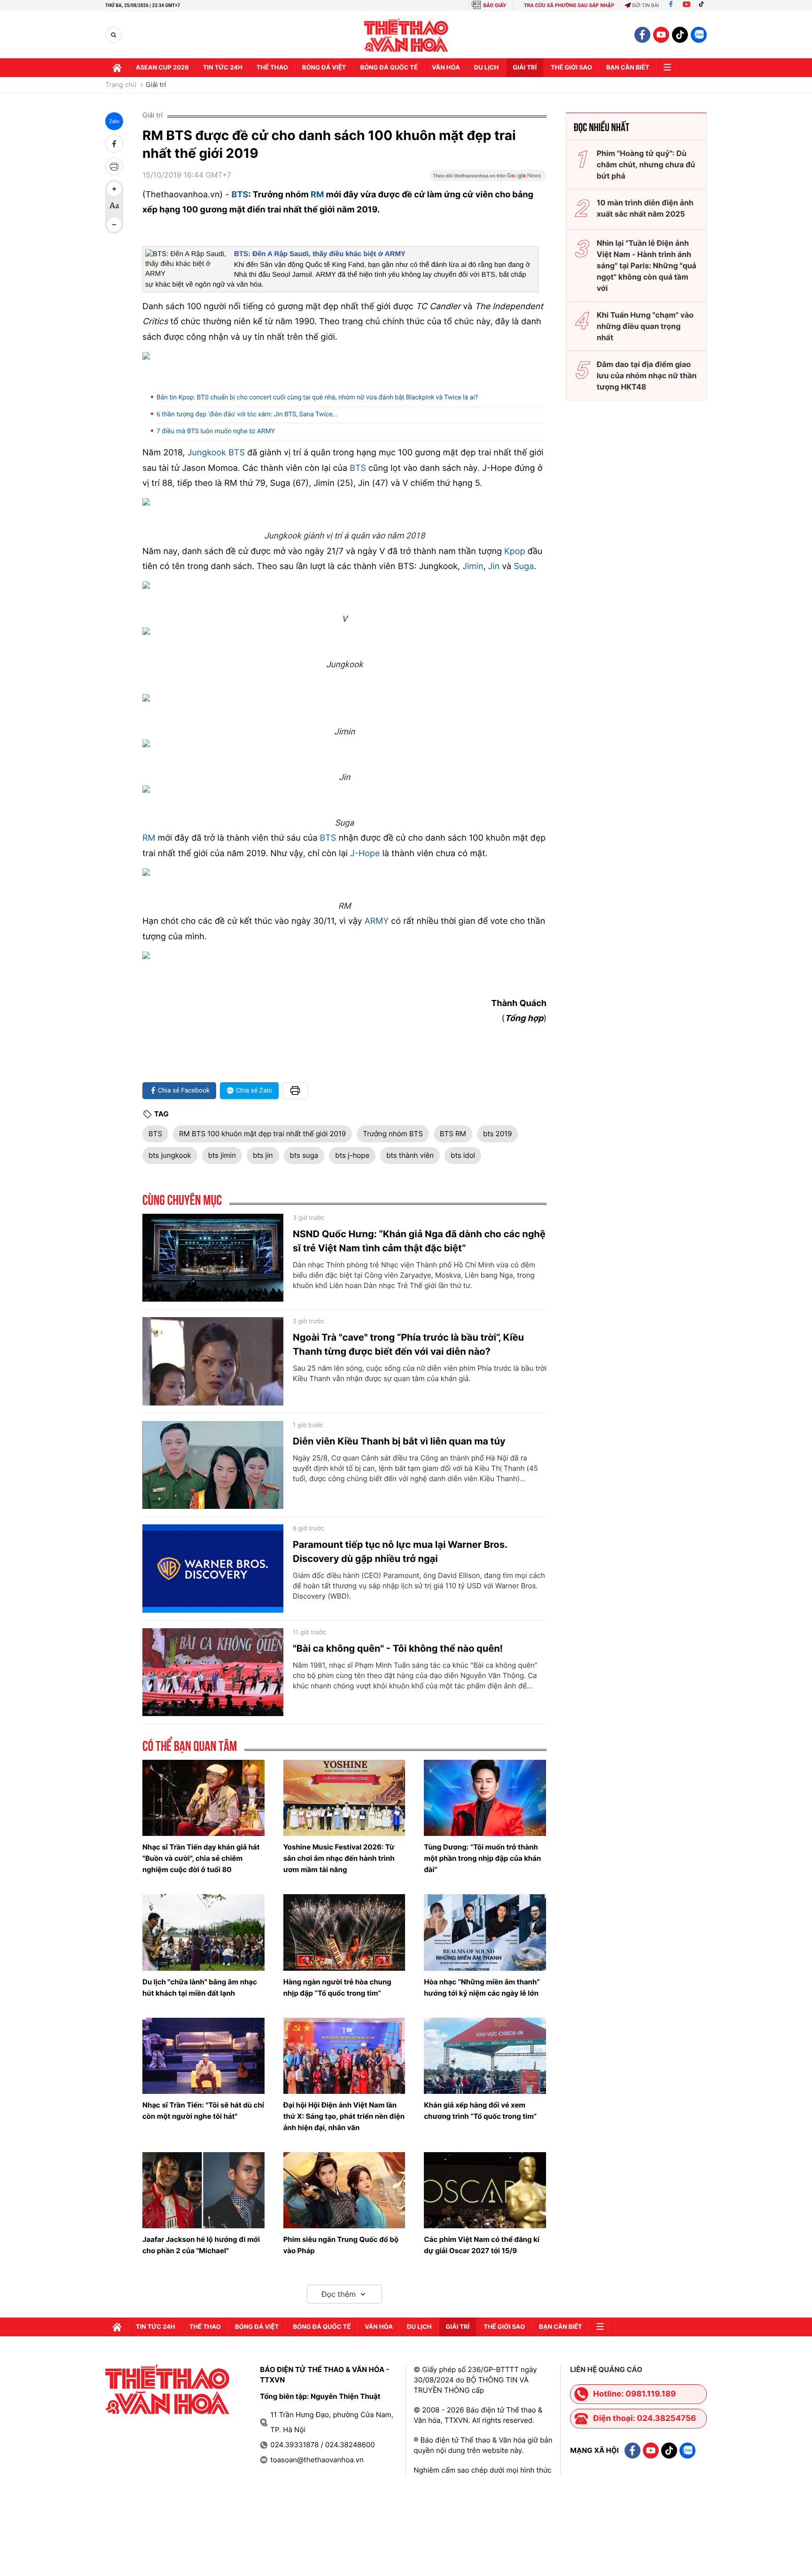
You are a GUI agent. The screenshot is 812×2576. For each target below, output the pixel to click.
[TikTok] (703, 5)
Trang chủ (121, 85)
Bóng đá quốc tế (389, 68)
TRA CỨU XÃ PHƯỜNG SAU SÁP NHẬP (569, 5)
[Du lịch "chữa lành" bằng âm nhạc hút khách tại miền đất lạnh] (203, 1932)
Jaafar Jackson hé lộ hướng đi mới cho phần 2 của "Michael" (201, 2245)
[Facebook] (671, 5)
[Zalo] (699, 35)
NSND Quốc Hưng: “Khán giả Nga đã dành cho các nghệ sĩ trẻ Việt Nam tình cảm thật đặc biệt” (419, 1241)
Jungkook (207, 453)
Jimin (473, 566)
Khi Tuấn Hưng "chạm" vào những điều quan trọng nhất (645, 326)
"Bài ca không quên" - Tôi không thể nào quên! (398, 1648)
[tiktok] (680, 35)
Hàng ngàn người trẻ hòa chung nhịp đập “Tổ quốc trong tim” (337, 1987)
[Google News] (488, 179)
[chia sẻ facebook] (114, 144)
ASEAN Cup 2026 (162, 68)
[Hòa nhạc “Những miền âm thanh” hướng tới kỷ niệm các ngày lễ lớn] (485, 1932)
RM (317, 195)
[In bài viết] (114, 166)
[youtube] (661, 35)
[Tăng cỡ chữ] (114, 189)
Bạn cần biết (628, 68)
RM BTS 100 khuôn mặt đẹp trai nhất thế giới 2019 (262, 1134)
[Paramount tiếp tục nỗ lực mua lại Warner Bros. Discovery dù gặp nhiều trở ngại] (213, 1569)
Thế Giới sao (571, 68)
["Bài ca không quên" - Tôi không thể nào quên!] (213, 1672)
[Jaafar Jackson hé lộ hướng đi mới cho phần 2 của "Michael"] (203, 2190)
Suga (524, 566)
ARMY (377, 921)
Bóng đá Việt (324, 68)
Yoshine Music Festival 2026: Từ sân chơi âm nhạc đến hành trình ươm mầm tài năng (339, 1858)
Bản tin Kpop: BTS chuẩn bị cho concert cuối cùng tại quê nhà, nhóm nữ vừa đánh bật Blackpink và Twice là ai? (317, 398)
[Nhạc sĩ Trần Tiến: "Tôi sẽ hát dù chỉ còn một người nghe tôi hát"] (203, 2056)
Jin (494, 566)
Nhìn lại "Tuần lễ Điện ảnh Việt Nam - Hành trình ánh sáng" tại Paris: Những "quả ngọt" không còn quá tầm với (647, 265)
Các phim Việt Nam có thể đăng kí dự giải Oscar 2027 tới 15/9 (481, 2245)
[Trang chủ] (117, 68)
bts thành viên (410, 1155)
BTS (240, 195)
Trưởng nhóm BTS (393, 1134)
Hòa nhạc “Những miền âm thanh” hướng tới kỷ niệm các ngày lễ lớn (482, 1987)
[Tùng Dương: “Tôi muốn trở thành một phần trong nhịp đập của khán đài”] (485, 1798)
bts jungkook (170, 1155)
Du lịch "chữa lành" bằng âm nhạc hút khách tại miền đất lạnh (200, 1987)
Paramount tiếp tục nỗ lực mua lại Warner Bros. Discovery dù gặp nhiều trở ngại (400, 1552)
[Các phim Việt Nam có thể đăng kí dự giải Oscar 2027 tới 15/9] (485, 2190)
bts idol (463, 1155)
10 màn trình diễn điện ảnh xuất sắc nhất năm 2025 (645, 208)
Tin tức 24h (223, 68)
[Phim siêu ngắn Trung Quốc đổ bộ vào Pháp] (344, 2190)
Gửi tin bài (646, 5)
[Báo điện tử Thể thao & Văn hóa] (406, 35)
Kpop (515, 551)
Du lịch (486, 68)
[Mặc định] (114, 207)
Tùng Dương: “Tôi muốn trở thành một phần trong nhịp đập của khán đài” (482, 1858)
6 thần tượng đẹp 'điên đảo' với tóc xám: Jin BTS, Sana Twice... (247, 414)
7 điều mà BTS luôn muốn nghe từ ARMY (216, 431)
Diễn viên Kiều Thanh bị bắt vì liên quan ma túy (399, 1441)
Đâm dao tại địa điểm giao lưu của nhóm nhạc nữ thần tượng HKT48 (647, 375)
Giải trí (156, 85)
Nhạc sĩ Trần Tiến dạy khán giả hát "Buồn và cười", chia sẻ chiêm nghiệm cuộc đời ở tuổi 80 (201, 1858)
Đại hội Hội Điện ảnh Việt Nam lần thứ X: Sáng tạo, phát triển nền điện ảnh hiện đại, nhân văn (344, 2116)
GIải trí (525, 68)
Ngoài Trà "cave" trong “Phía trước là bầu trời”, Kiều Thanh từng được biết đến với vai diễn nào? (408, 1344)
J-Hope (365, 854)
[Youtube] (687, 5)
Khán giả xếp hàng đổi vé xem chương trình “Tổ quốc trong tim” (480, 2111)
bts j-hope (352, 1155)
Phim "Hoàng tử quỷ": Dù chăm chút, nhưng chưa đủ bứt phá (646, 164)
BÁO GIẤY (495, 5)
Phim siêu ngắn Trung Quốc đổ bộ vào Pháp (341, 2245)
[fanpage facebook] (642, 35)
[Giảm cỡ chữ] (114, 225)
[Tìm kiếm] (113, 35)
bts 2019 (497, 1134)
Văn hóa (446, 68)
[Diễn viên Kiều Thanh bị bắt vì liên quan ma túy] (213, 1465)
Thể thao (272, 68)
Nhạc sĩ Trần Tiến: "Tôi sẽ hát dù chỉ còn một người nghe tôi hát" (203, 2111)
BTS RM (453, 1134)
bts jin (263, 1155)
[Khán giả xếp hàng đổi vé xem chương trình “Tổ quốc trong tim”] (485, 2056)
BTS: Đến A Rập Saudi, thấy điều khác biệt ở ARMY (320, 254)
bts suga (304, 1155)
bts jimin (222, 1155)
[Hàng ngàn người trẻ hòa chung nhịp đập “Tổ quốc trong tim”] (344, 1932)
